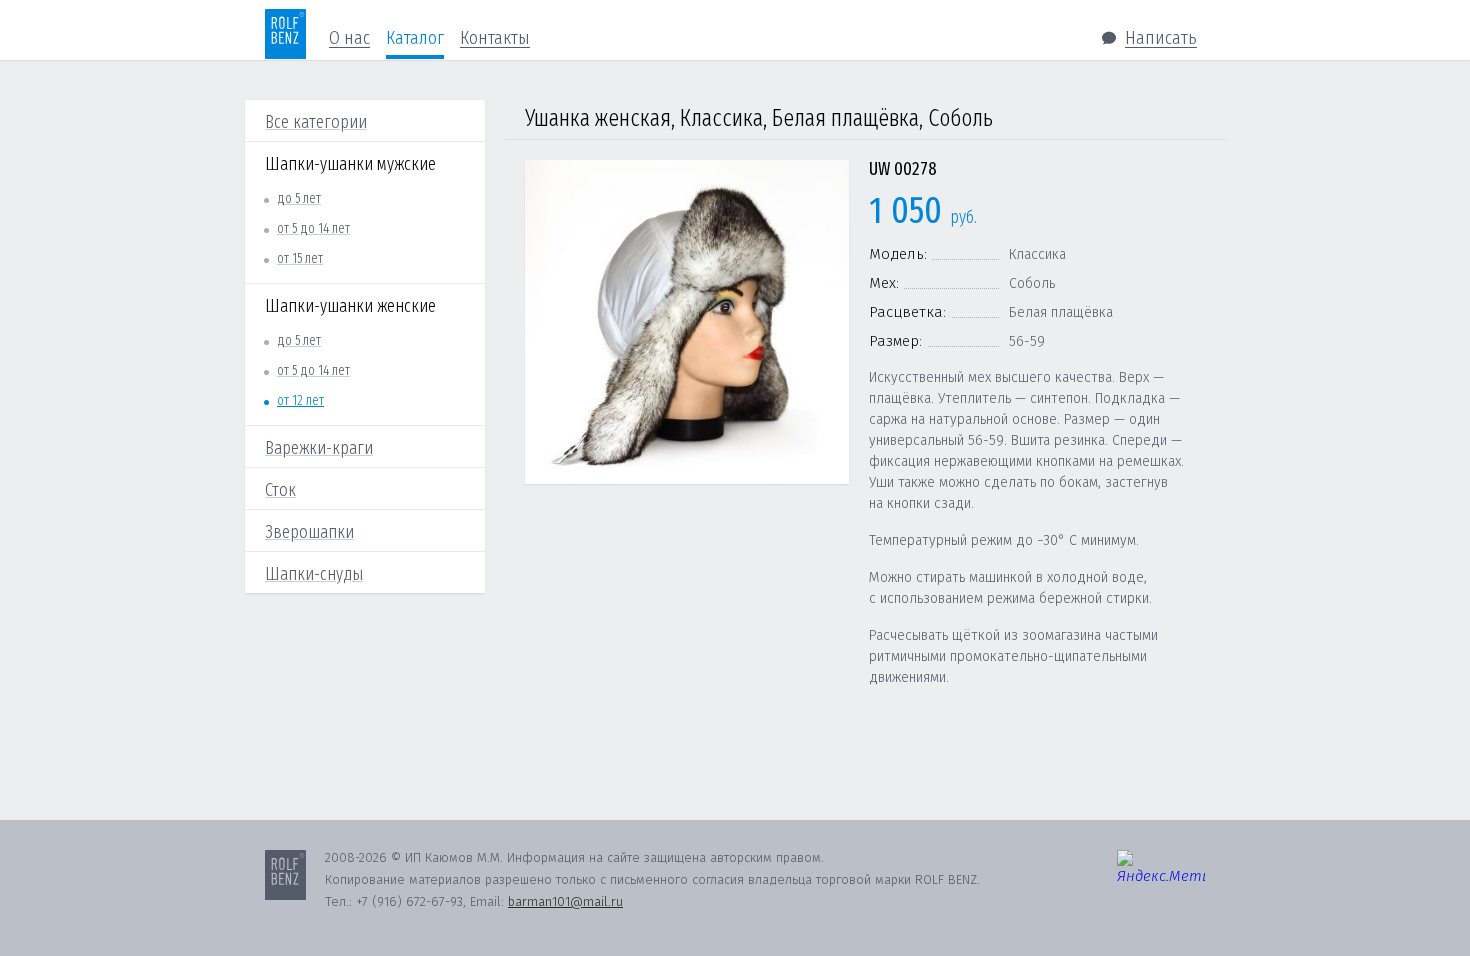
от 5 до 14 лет (313, 228)
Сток (280, 490)
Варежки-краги (319, 448)
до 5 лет (299, 198)
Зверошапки (309, 532)
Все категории (316, 122)
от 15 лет (300, 258)
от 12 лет (300, 400)
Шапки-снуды (314, 574)
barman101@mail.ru (565, 901)
